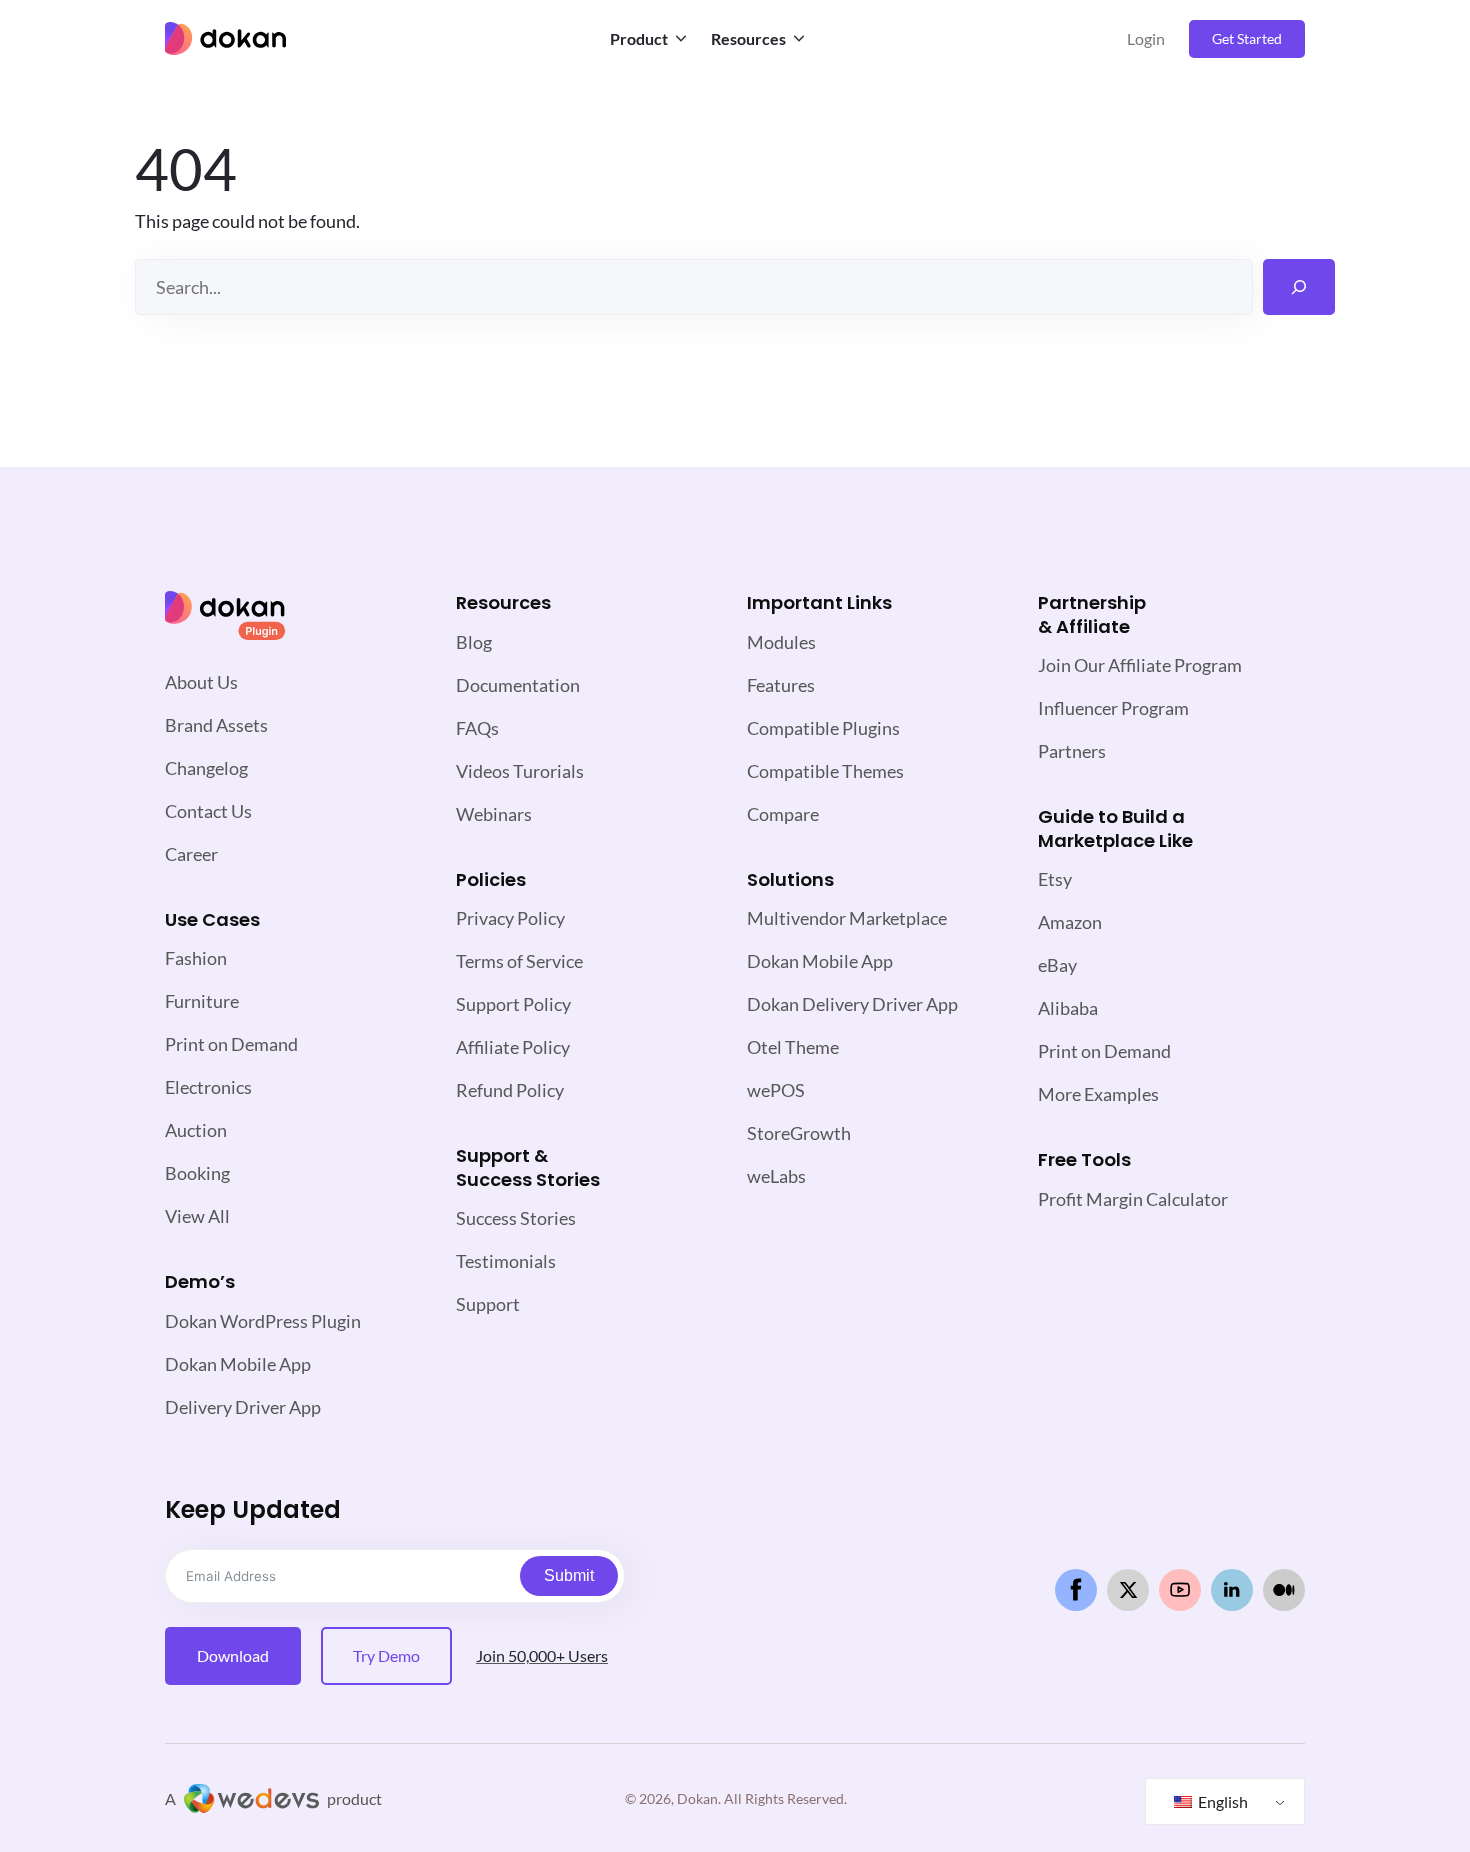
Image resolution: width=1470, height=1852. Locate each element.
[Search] (1299, 287)
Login (1146, 38)
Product (639, 38)
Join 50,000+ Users (542, 1655)
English (1221, 1801)
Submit (569, 1575)
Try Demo (386, 1655)
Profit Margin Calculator (1133, 1199)
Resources (748, 38)
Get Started (1247, 38)
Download (233, 1655)
